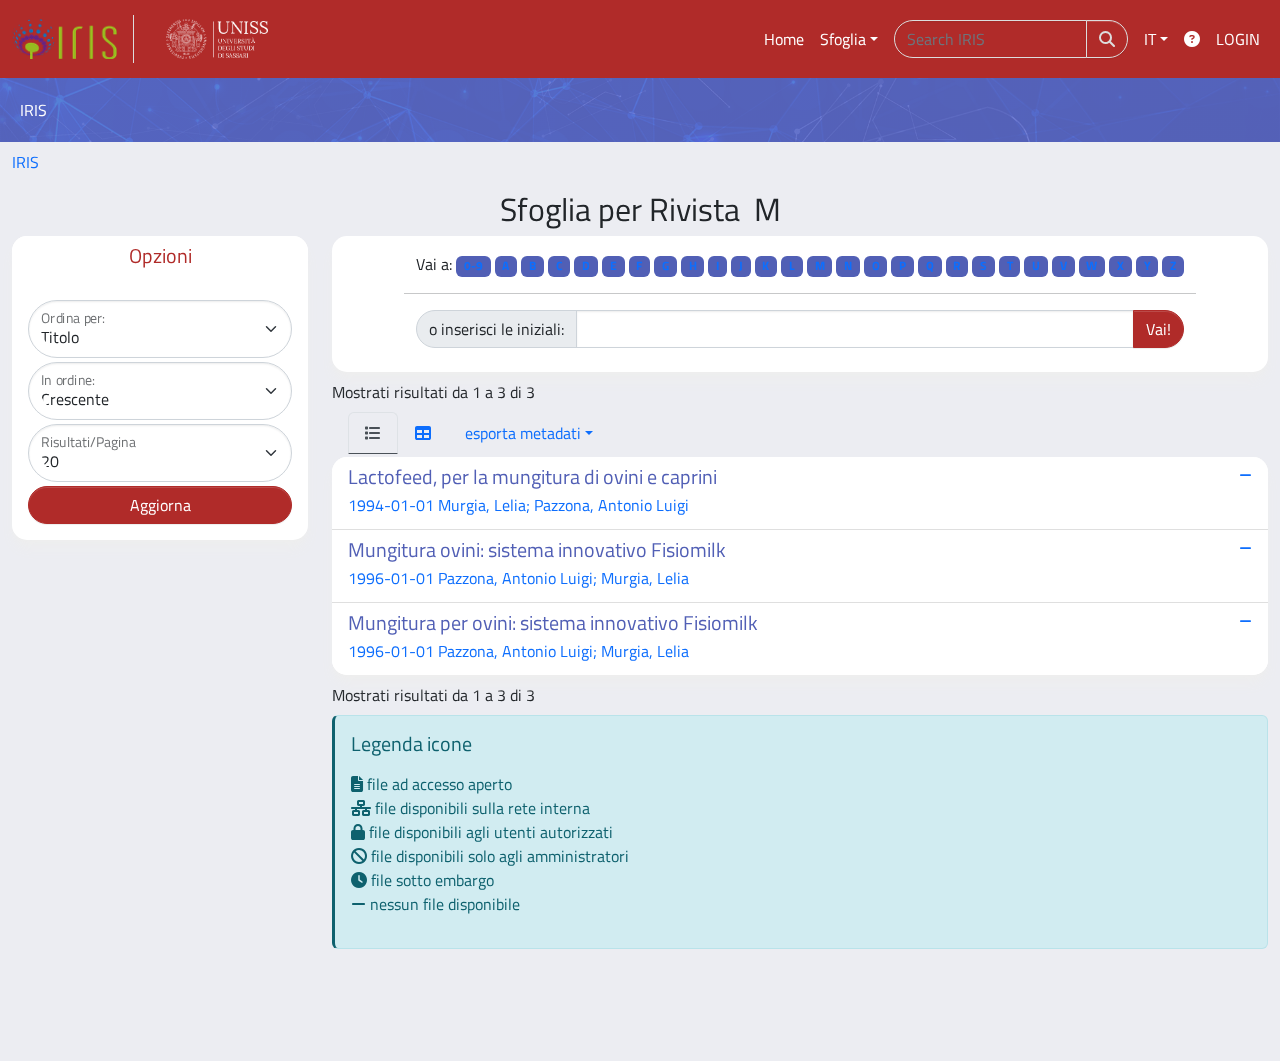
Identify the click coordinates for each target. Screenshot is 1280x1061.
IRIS (25, 162)
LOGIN (1238, 39)
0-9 (473, 265)
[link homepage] (73, 39)
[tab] (373, 433)
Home (784, 39)
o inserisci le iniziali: (496, 329)
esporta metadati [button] (523, 433)
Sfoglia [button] (843, 39)
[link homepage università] (217, 39)
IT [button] (1150, 39)
